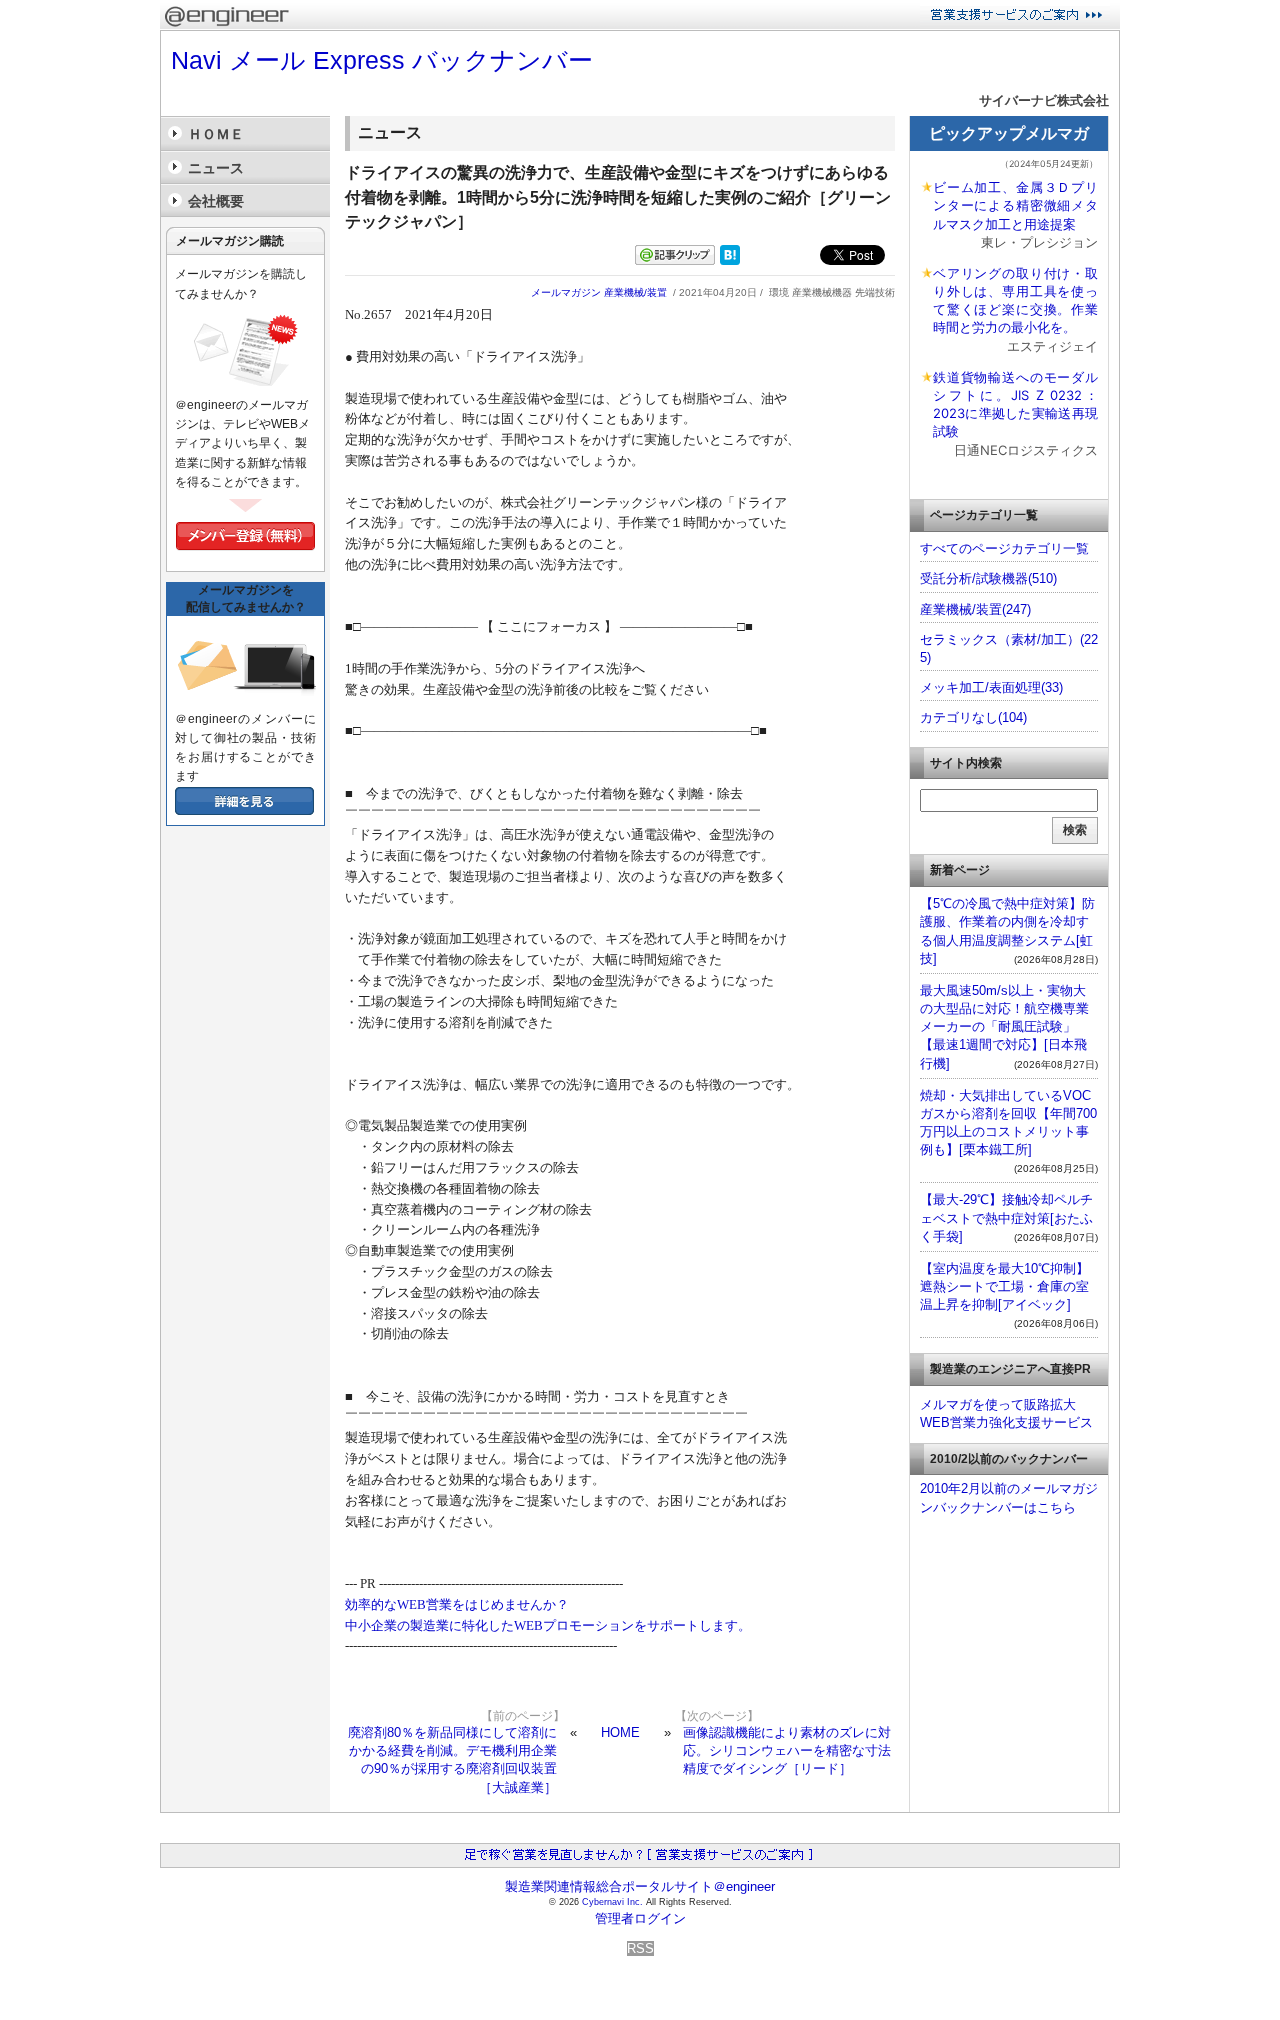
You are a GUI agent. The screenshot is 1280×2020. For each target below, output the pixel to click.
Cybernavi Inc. (612, 1902)
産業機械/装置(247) (975, 609)
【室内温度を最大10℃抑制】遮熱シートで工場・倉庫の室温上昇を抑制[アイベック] (1004, 1286)
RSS (640, 1948)
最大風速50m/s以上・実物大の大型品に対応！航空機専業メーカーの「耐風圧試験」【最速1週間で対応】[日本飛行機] (1004, 1027)
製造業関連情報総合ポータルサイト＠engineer (640, 1886)
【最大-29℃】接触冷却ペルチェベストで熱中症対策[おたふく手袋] (1006, 1217)
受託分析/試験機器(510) (988, 578)
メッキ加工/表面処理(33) (991, 687)
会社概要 (216, 201)
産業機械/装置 (635, 292)
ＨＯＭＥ (216, 134)
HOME (620, 1732)
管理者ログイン (640, 1918)
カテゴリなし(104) (973, 717)
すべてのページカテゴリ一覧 (1004, 548)
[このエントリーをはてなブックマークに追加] (730, 260)
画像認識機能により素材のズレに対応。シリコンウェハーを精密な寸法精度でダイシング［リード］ (787, 1750)
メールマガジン (566, 292)
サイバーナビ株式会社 (1044, 100)
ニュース (216, 168)
